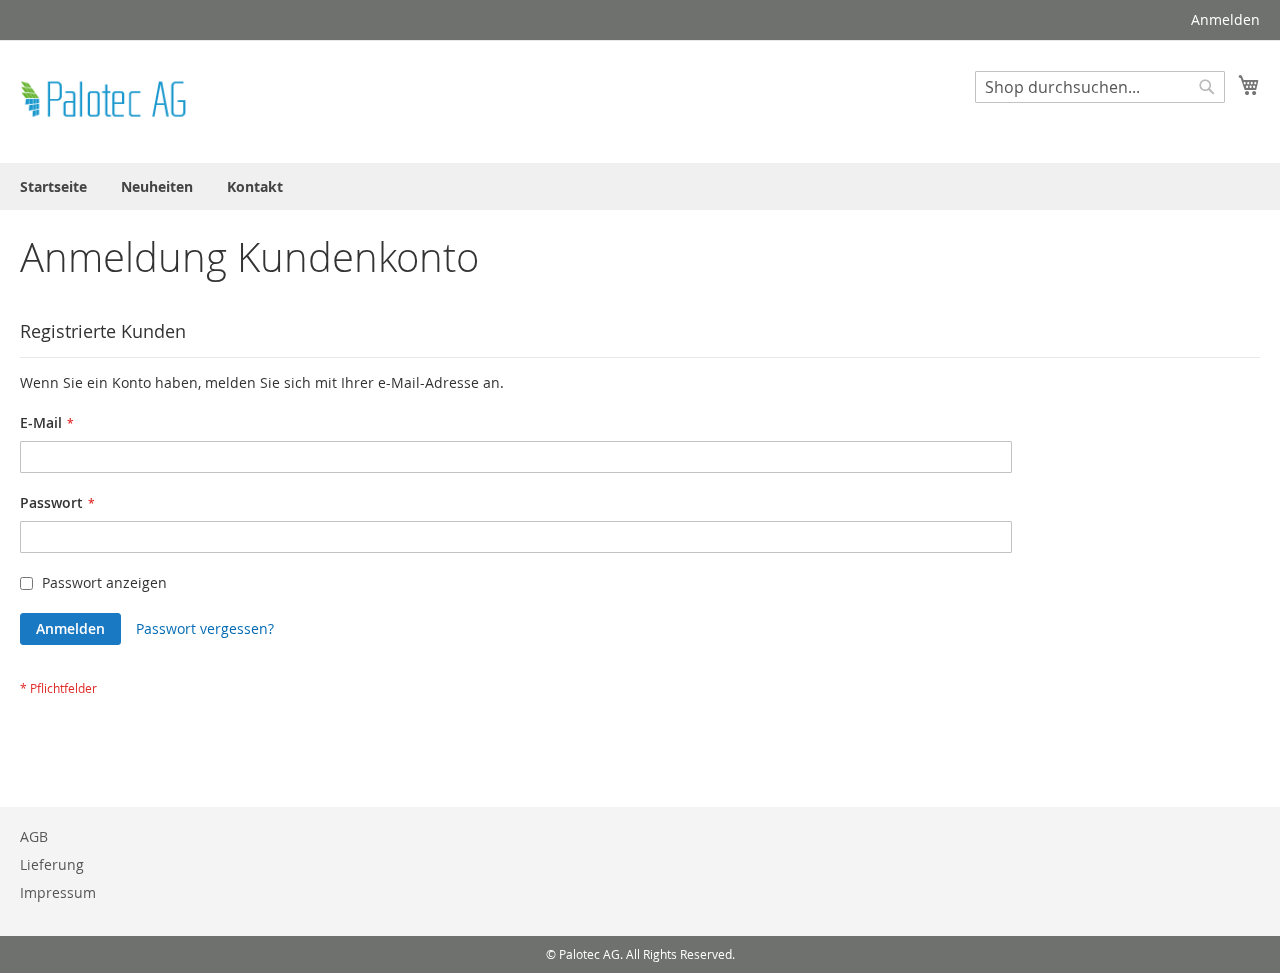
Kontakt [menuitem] (255, 186)
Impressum (58, 892)
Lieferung (52, 864)
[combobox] (1100, 87)
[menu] (640, 186)
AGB (34, 836)
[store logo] (105, 100)
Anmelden (1225, 19)
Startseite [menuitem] (53, 186)
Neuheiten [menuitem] (157, 186)
